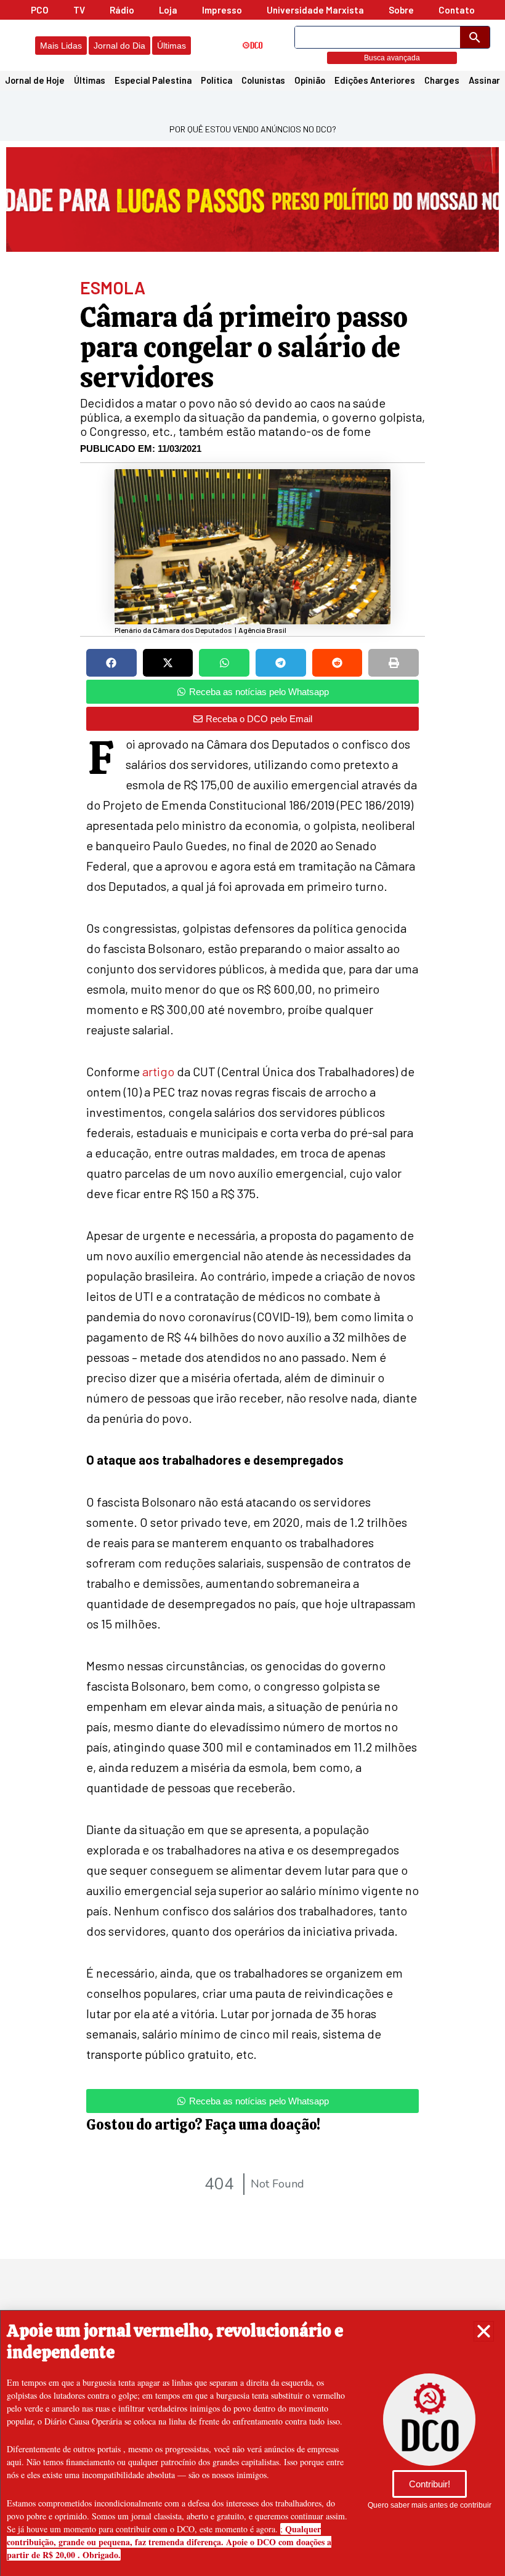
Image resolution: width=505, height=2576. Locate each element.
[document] (252, 1288)
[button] (484, 2331)
